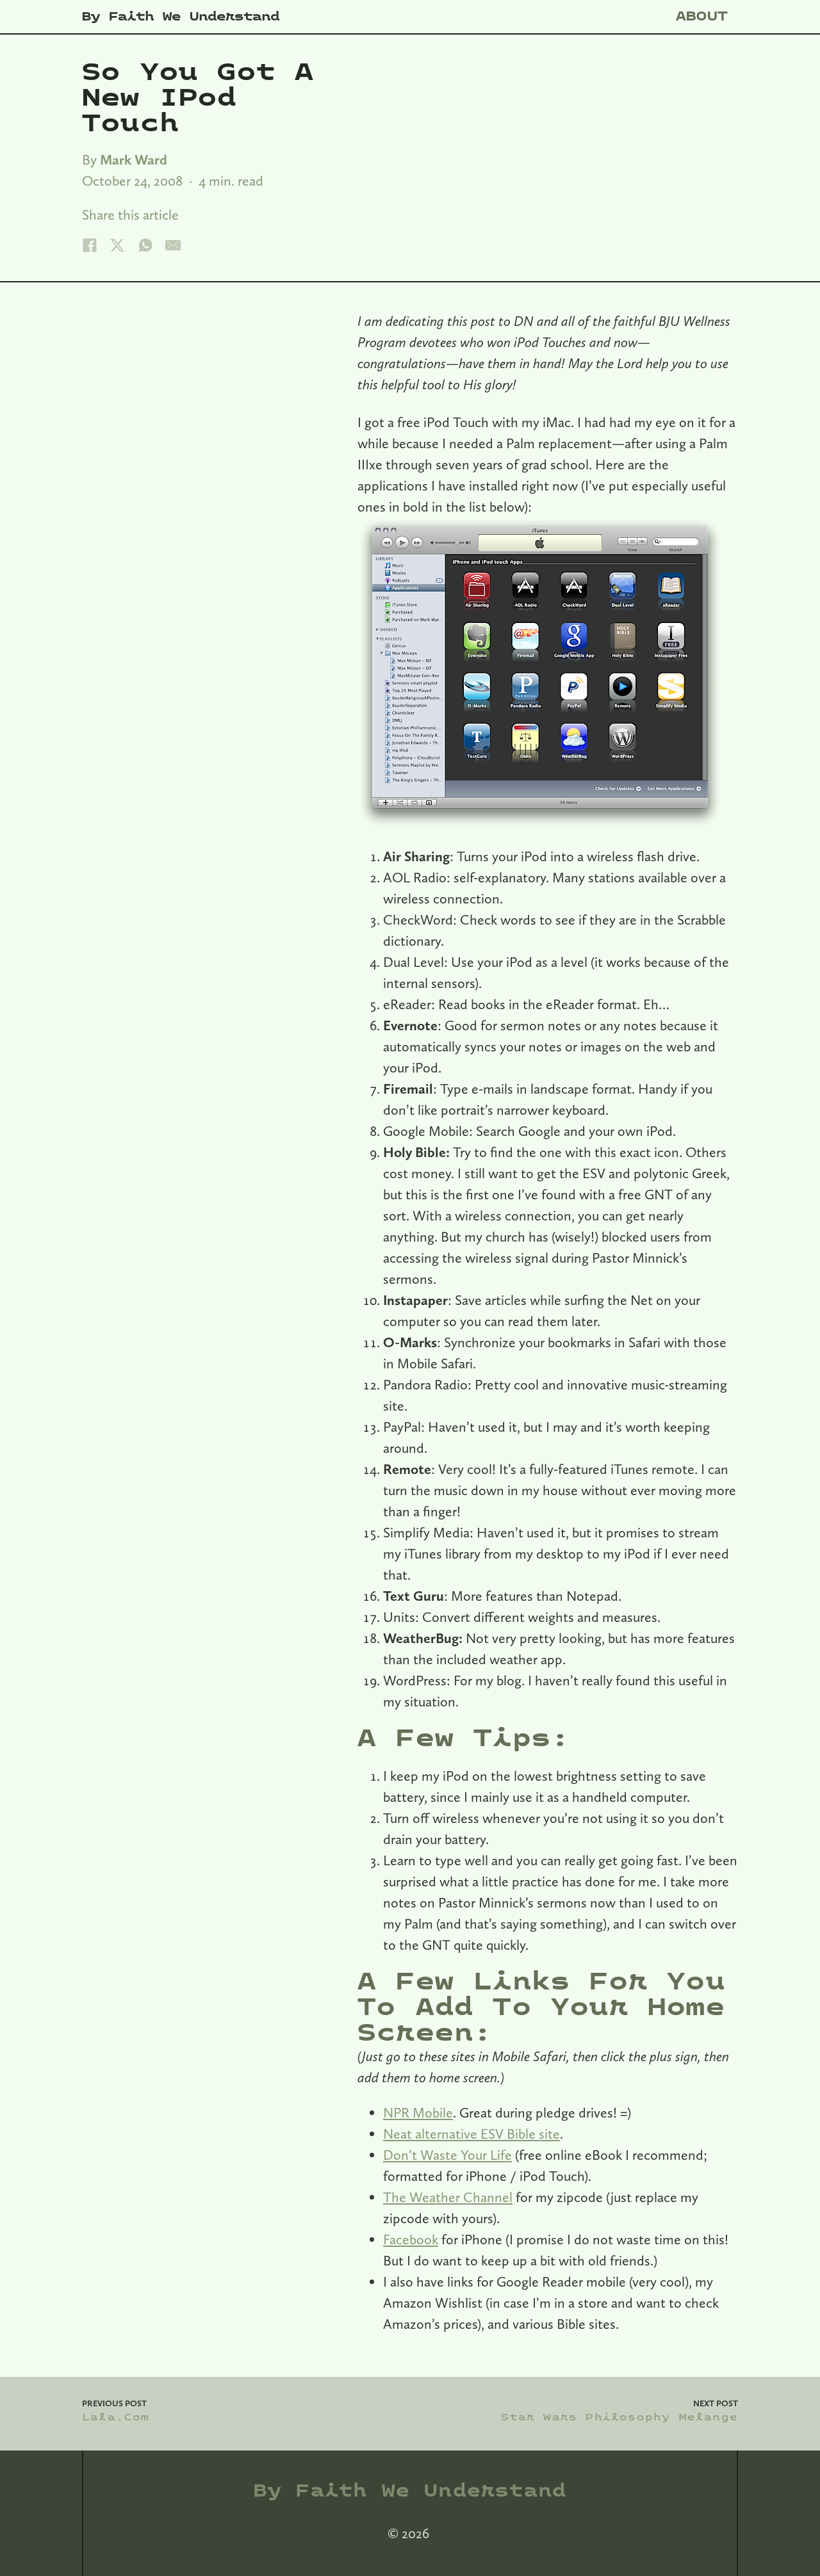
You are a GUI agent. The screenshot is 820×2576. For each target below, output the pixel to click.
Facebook (411, 2239)
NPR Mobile (418, 2112)
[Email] (173, 245)
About (702, 16)
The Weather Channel (448, 2197)
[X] (117, 245)
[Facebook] (90, 245)
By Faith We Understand (181, 17)
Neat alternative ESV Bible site (471, 2134)
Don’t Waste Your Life (447, 2155)
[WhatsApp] (145, 245)
